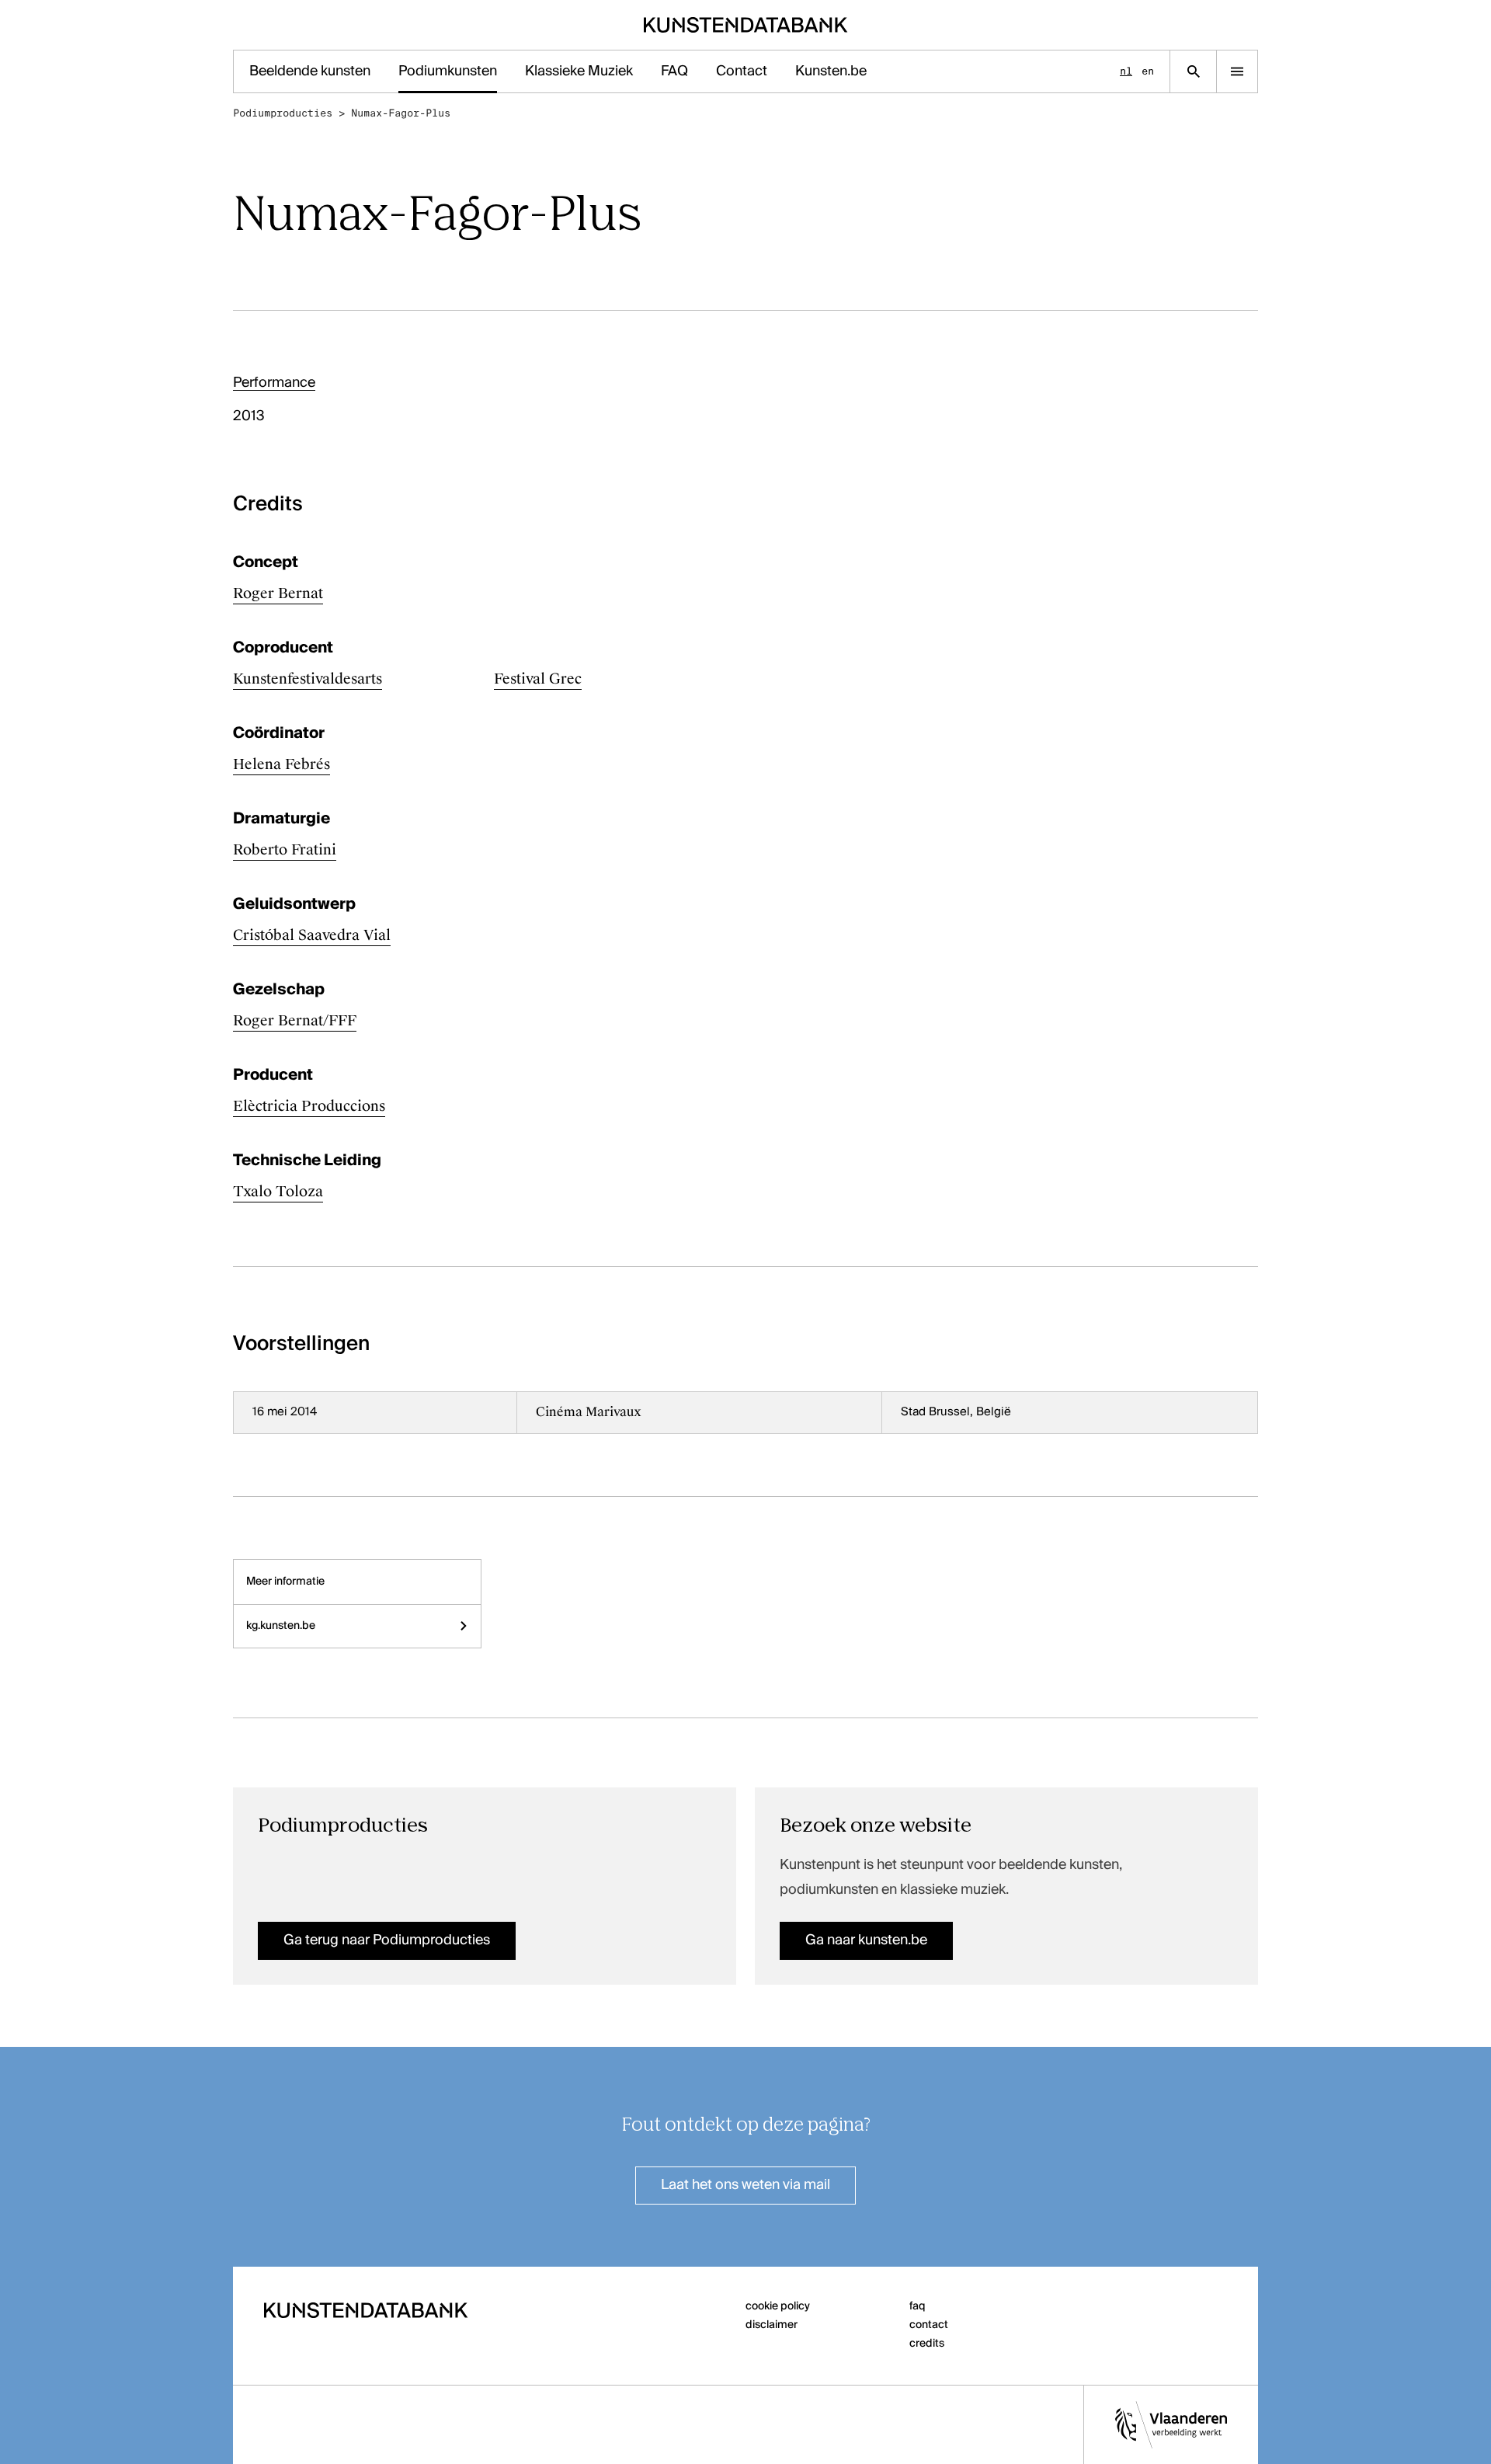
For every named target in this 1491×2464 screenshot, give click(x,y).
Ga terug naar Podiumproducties (387, 1940)
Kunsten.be (831, 71)
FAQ (674, 71)
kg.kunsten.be (281, 1626)
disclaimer (772, 2325)
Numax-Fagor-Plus (401, 113)
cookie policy (778, 2306)
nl (1126, 71)
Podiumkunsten (448, 71)
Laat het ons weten (745, 2185)
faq (918, 2306)
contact (929, 2325)
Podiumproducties (283, 113)
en (1148, 71)
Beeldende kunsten (310, 71)
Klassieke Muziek (579, 71)
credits (927, 2344)
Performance (274, 383)
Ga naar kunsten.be (866, 1940)
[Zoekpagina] (1193, 71)
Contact (742, 71)
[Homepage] (746, 25)
